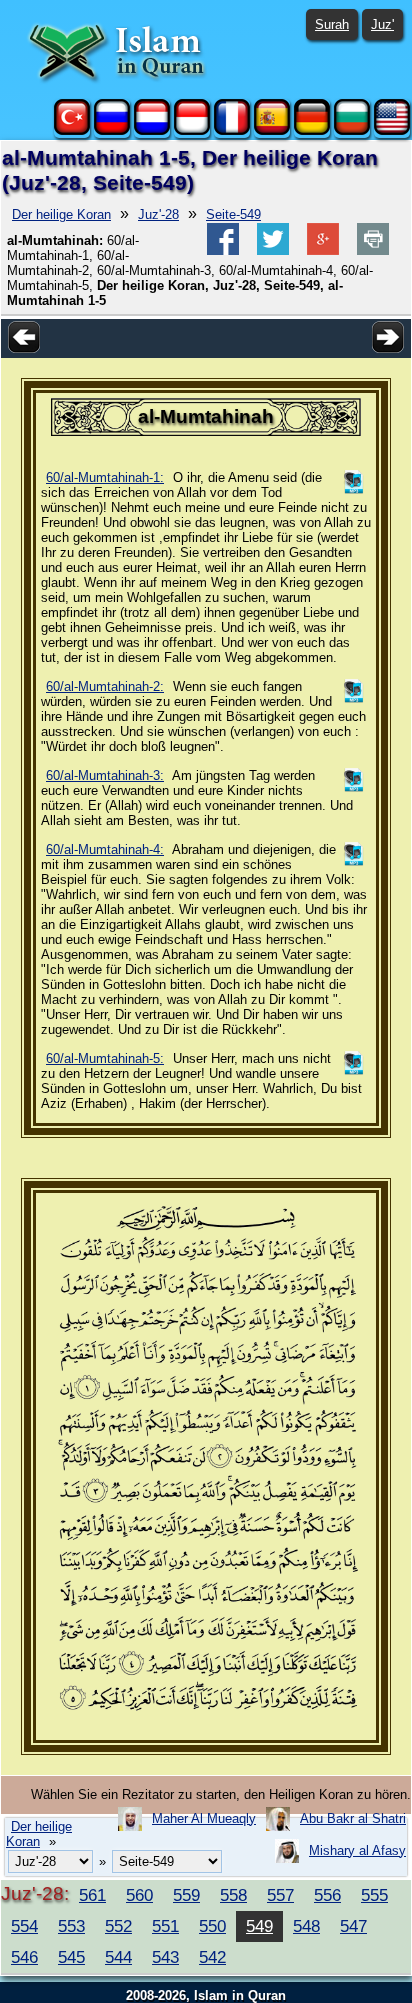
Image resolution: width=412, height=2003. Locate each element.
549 (259, 1926)
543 (165, 1957)
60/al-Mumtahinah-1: (105, 477)
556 (327, 1895)
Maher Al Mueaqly (204, 1818)
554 (24, 1926)
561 (92, 1895)
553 (71, 1926)
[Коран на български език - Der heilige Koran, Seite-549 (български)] (352, 130)
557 (280, 1895)
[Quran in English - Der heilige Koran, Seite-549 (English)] (392, 130)
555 (374, 1895)
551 (165, 1926)
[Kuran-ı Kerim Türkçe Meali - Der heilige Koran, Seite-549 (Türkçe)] (72, 130)
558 (233, 1895)
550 (212, 1926)
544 (118, 1957)
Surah (332, 24)
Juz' (382, 24)
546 (24, 1957)
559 (186, 1895)
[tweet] (273, 250)
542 (212, 1957)
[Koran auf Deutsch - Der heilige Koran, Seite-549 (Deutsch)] (312, 130)
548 (306, 1926)
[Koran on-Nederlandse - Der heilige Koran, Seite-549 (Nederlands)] (152, 130)
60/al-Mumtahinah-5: (105, 1058)
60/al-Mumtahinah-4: (105, 849)
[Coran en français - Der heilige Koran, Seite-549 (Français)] (232, 130)
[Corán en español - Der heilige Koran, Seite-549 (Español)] (272, 130)
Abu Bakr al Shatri (353, 1818)
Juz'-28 (158, 214)
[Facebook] (223, 250)
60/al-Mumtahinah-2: (105, 686)
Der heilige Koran (61, 214)
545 (71, 1957)
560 (139, 1895)
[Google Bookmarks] (323, 250)
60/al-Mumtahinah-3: (105, 775)
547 (353, 1926)
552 (118, 1926)
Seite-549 (233, 214)
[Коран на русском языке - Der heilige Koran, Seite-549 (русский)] (112, 130)
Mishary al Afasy (357, 1850)
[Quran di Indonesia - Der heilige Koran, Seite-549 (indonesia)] (192, 130)
